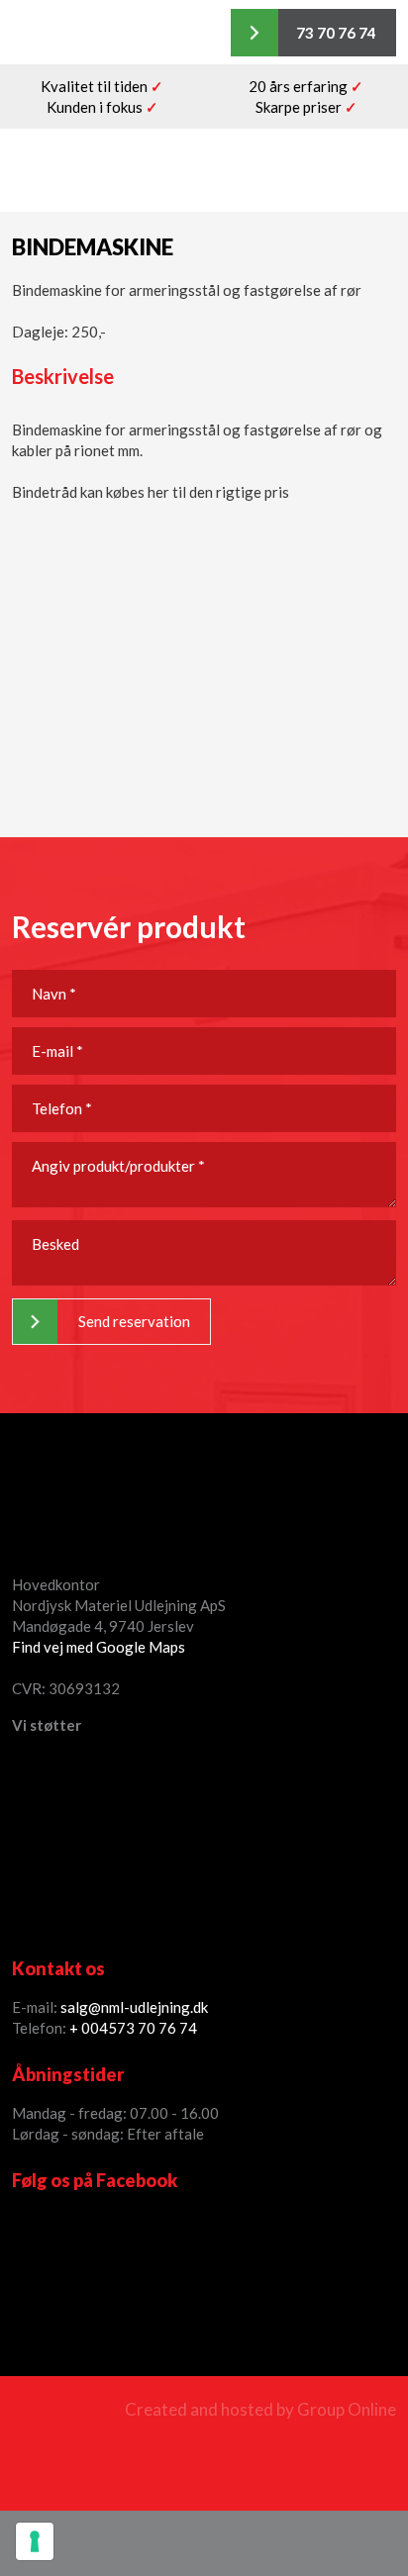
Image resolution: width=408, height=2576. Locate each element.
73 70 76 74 (157, 2028)
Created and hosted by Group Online (260, 2409)
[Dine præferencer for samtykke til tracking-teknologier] (35, 2541)
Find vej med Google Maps (99, 1647)
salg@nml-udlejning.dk (134, 2007)
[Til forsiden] (204, 170)
